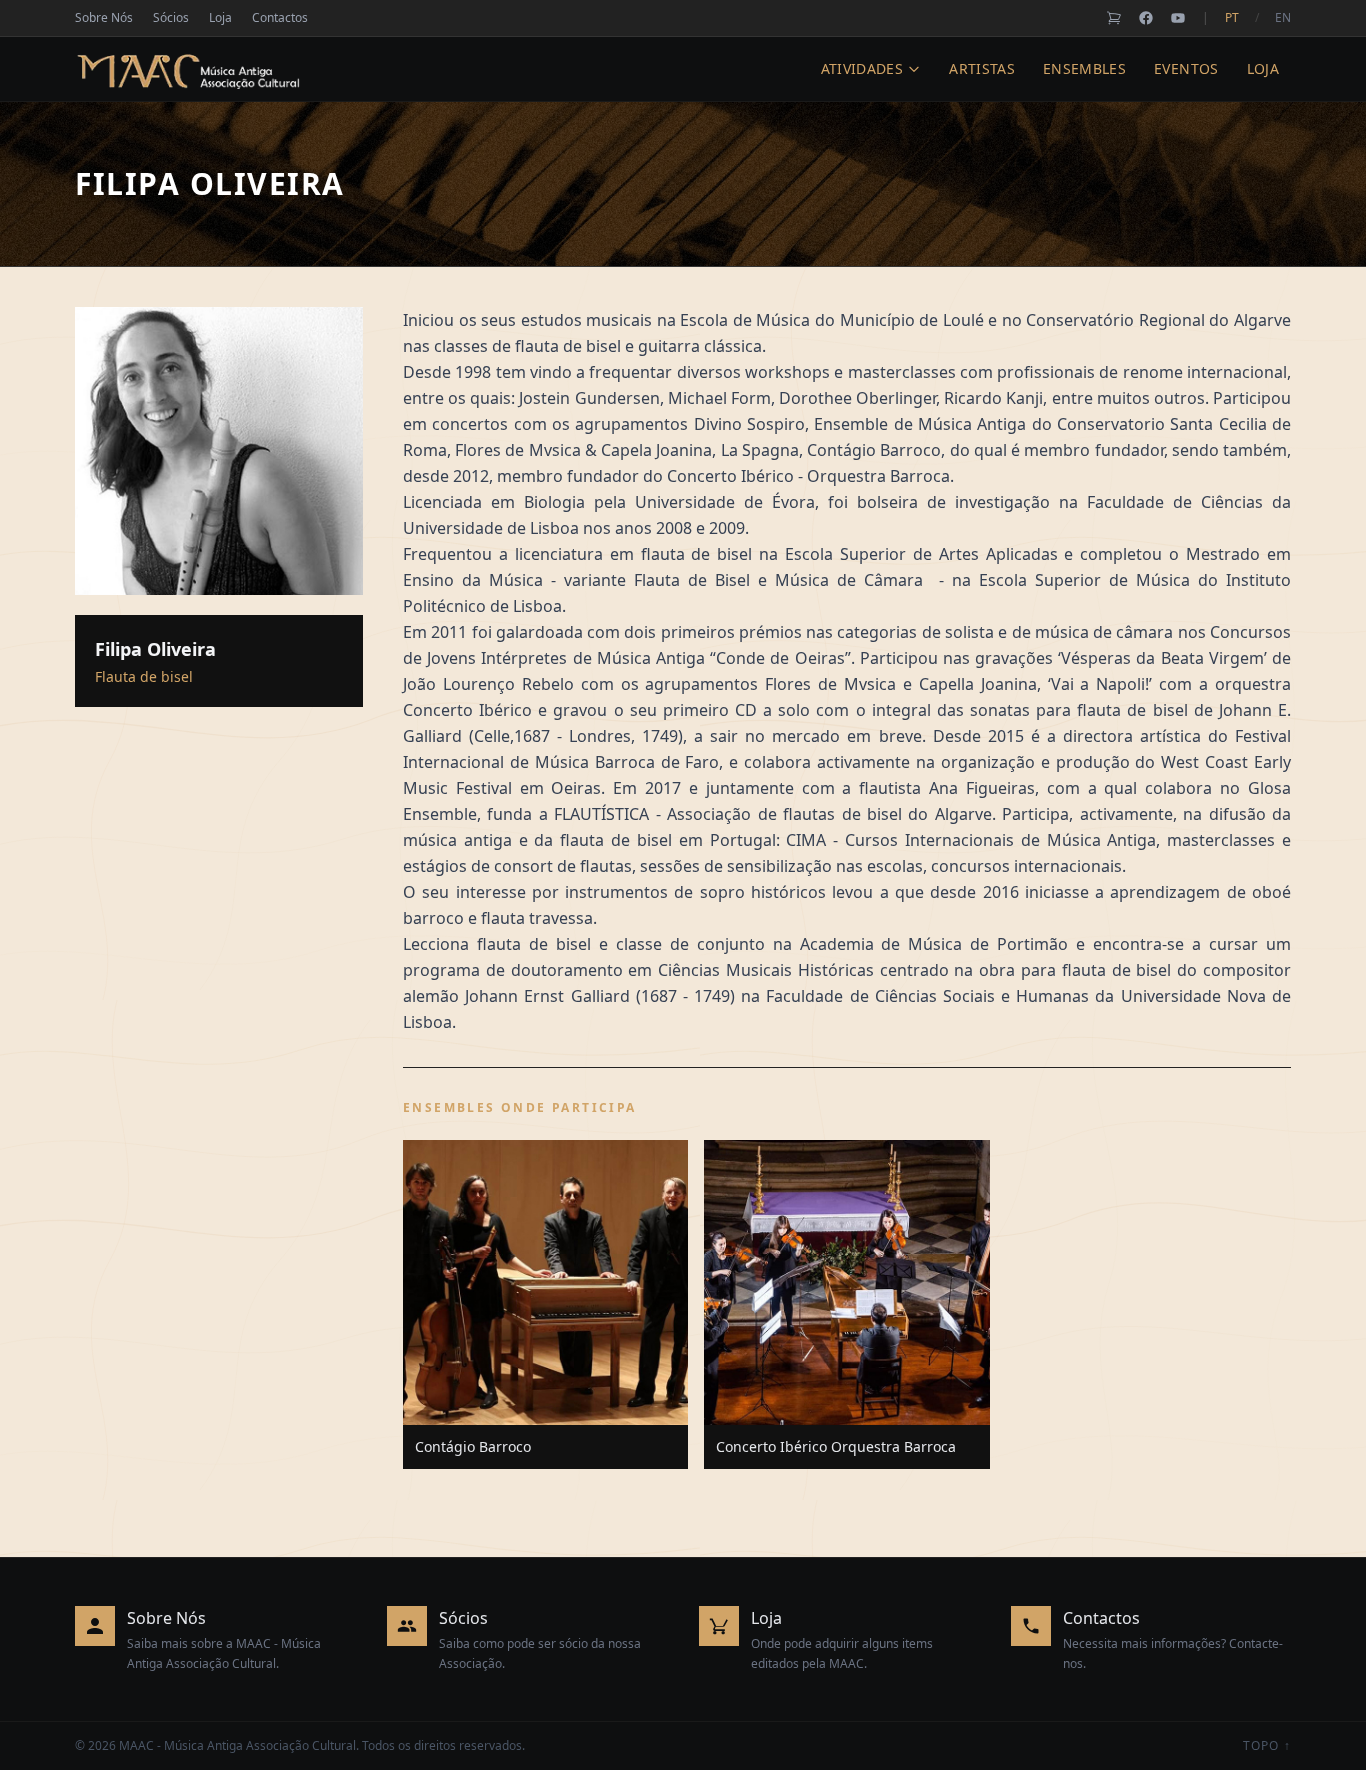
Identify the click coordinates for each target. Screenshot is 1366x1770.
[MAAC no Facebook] (1146, 18)
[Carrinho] (1114, 18)
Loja (220, 18)
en (1283, 18)
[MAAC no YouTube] (1178, 18)
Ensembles (1084, 68)
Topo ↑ (1267, 1746)
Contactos (280, 18)
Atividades (862, 68)
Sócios (171, 18)
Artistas (982, 68)
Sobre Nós (104, 18)
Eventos (1186, 68)
